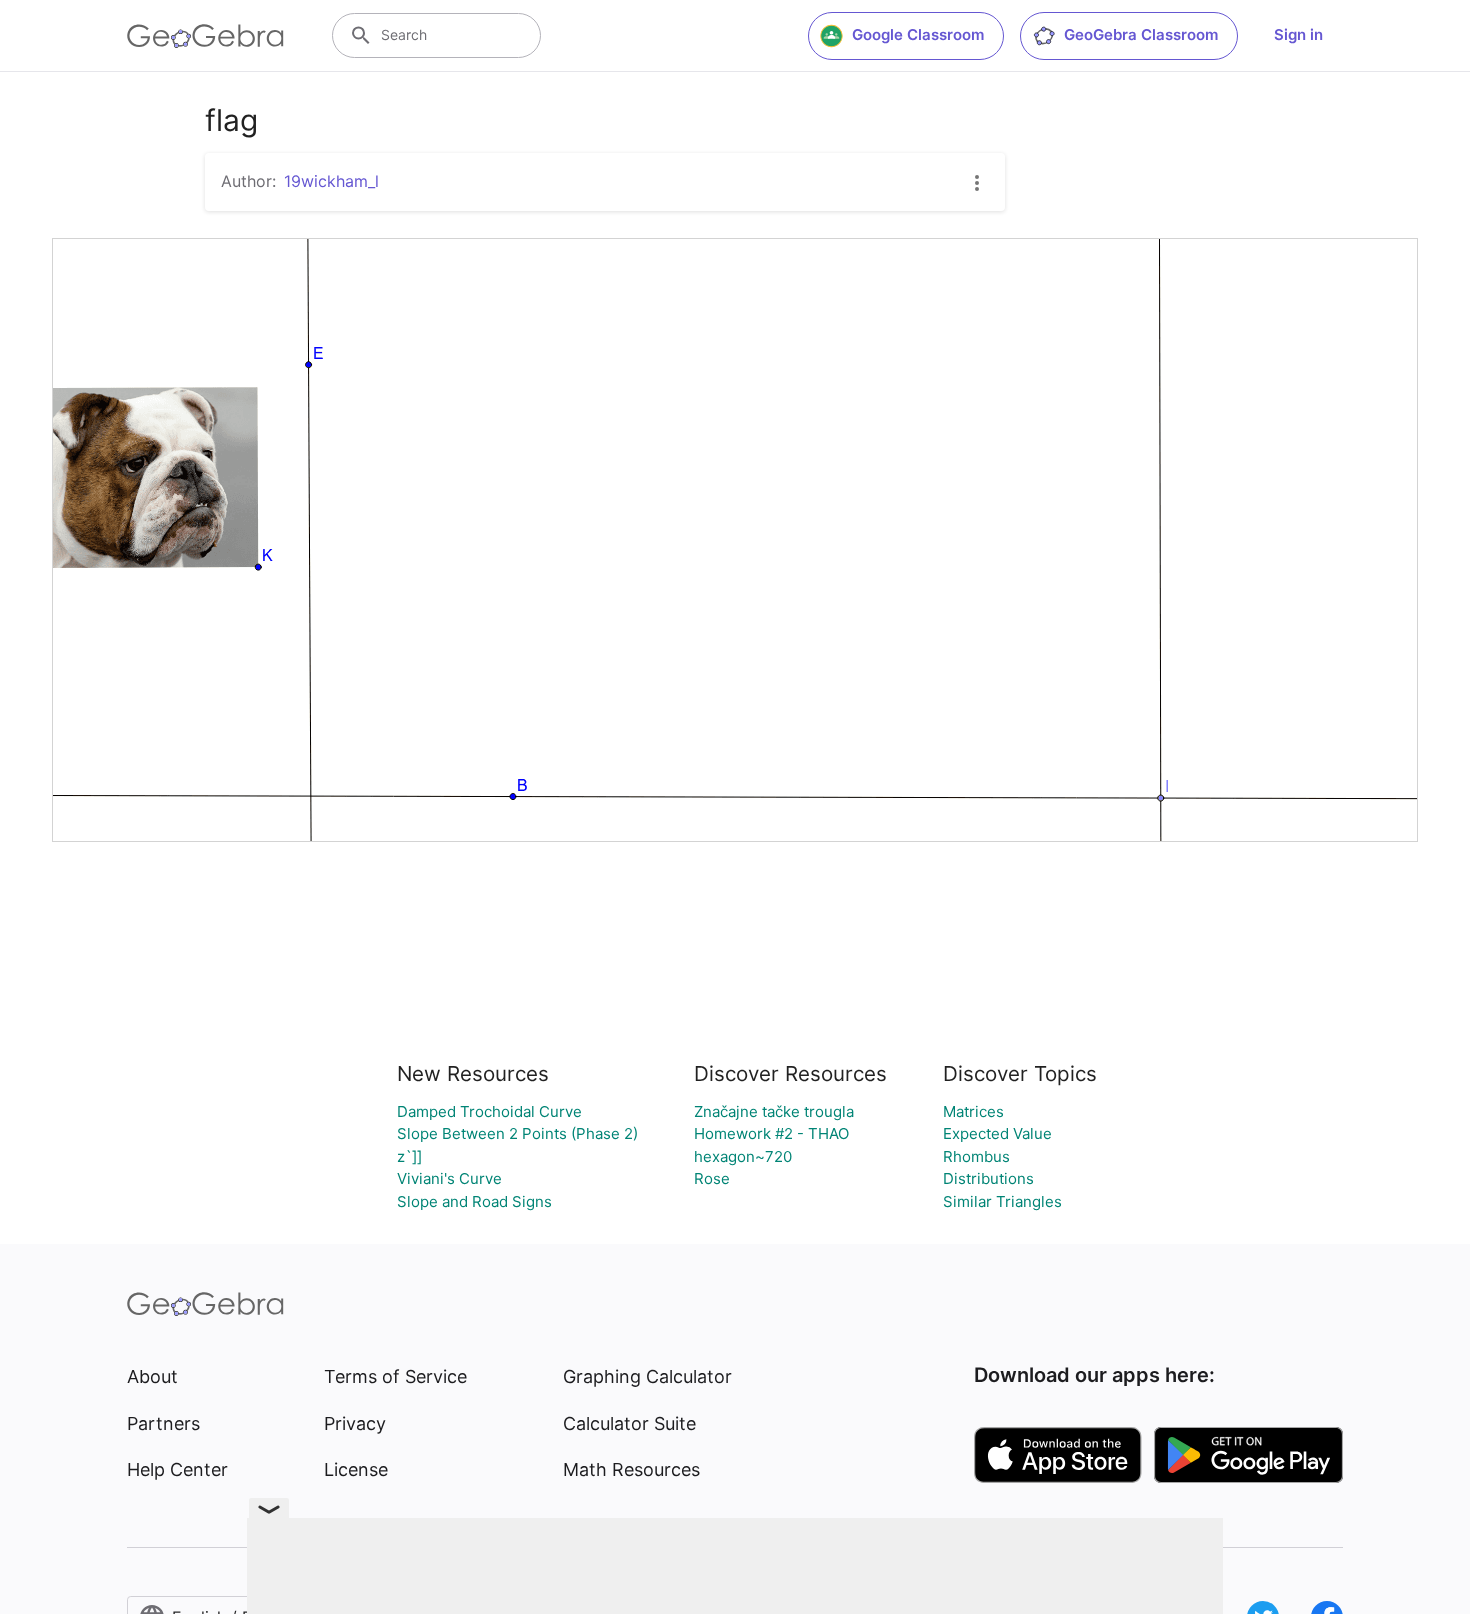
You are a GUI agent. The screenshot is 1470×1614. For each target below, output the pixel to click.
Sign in (1298, 34)
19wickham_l (331, 181)
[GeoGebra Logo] (205, 36)
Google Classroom (918, 34)
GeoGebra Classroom (1141, 34)
